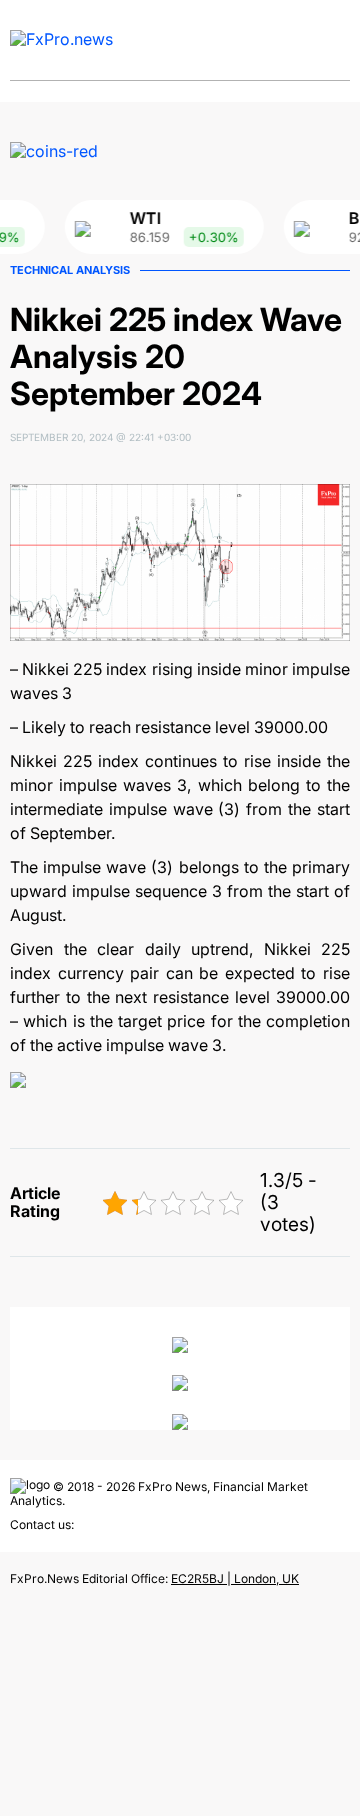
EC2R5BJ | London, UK (235, 1578)
